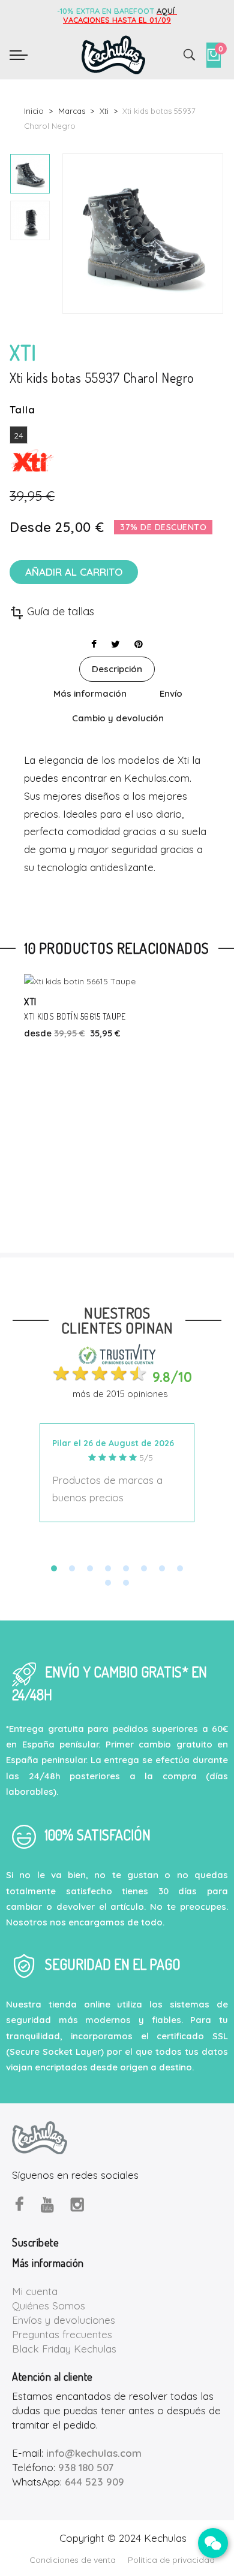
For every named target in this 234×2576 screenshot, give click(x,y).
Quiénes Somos (49, 2306)
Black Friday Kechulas (64, 2349)
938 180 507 (86, 2467)
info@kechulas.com (94, 2453)
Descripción (117, 669)
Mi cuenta (35, 2291)
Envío (171, 693)
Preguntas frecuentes (62, 2334)
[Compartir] (94, 644)
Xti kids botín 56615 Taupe (75, 1016)
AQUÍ (167, 11)
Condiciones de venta (73, 2560)
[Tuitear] (115, 644)
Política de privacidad (171, 2560)
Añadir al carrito (74, 572)
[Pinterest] (139, 644)
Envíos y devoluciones (64, 2320)
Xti (30, 1001)
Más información (90, 693)
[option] (30, 174)
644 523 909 (94, 2482)
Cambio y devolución (118, 718)
